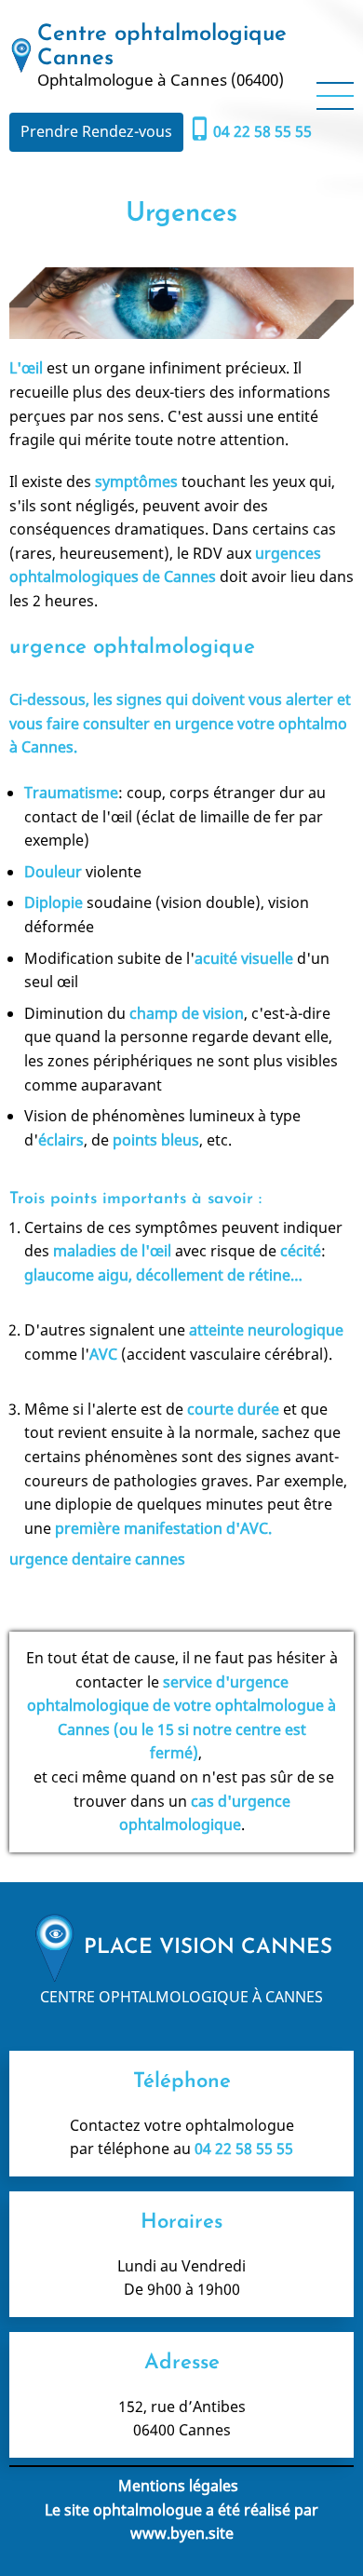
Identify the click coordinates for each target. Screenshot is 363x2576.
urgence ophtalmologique (132, 648)
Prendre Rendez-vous (96, 131)
